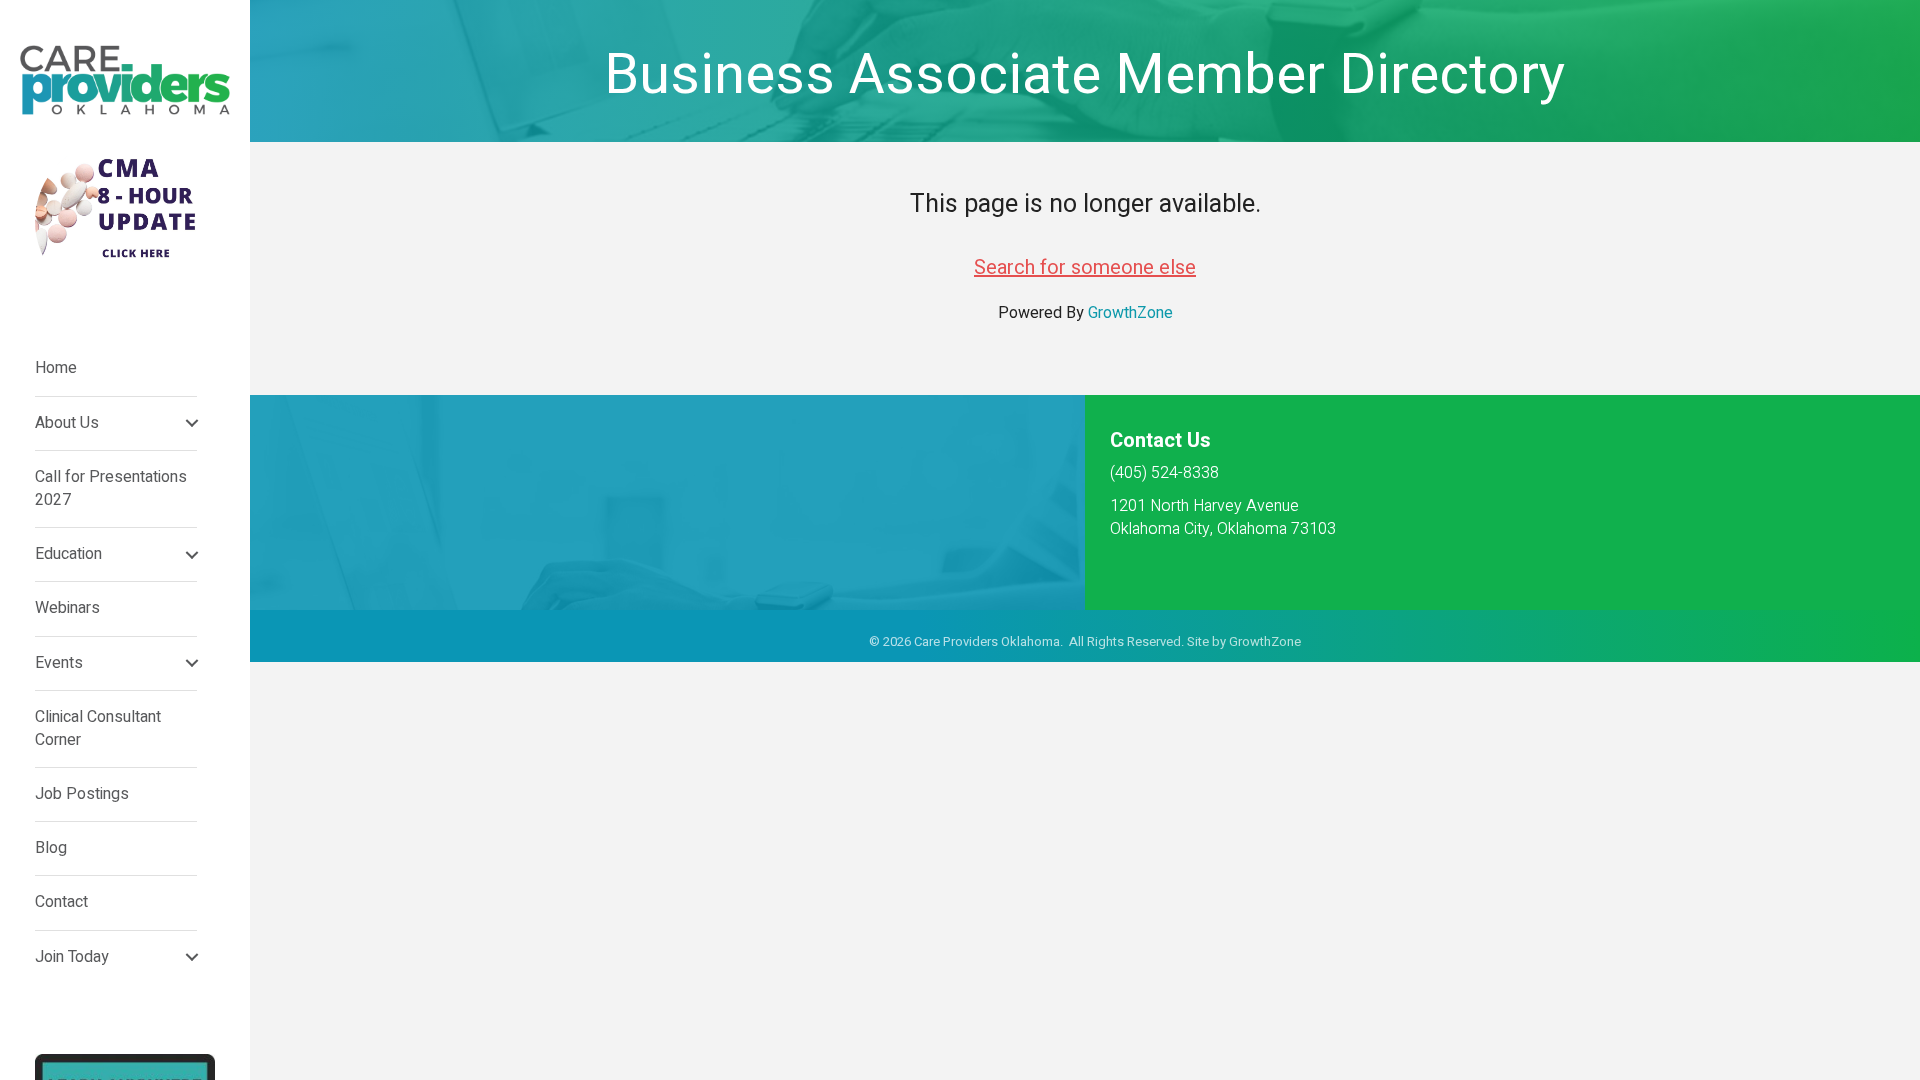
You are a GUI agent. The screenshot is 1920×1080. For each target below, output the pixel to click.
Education (68, 554)
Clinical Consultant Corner (98, 728)
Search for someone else (1085, 267)
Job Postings (82, 794)
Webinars (67, 608)
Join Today (72, 957)
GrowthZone (1130, 313)
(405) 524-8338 (1164, 473)
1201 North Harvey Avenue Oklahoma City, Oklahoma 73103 (1223, 517)
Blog (51, 848)
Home (56, 368)
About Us (67, 423)
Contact (61, 902)
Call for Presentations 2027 (111, 488)
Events (59, 663)
